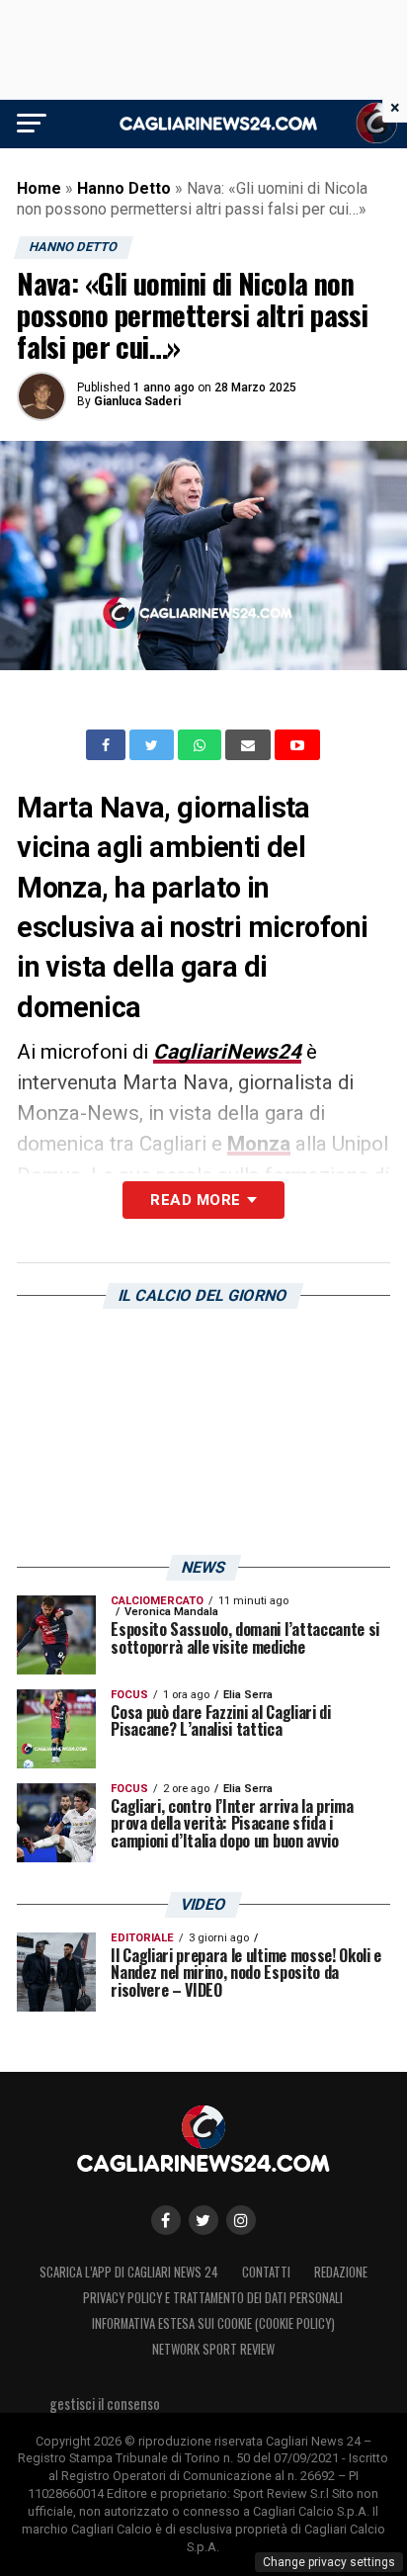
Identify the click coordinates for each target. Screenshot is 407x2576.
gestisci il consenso (105, 2404)
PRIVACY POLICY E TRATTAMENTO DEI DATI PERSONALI (213, 2298)
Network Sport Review (213, 2349)
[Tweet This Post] (154, 745)
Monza (259, 1144)
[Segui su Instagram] (241, 2220)
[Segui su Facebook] (166, 2220)
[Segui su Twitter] (203, 2220)
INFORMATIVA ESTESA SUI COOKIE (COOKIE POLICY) (213, 2323)
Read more (195, 1200)
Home (39, 188)
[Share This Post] (202, 745)
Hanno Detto (124, 188)
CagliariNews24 (227, 1052)
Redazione (341, 2272)
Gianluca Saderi (137, 401)
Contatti (266, 2272)
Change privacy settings (329, 2562)
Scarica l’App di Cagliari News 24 (129, 2272)
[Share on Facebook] (108, 745)
